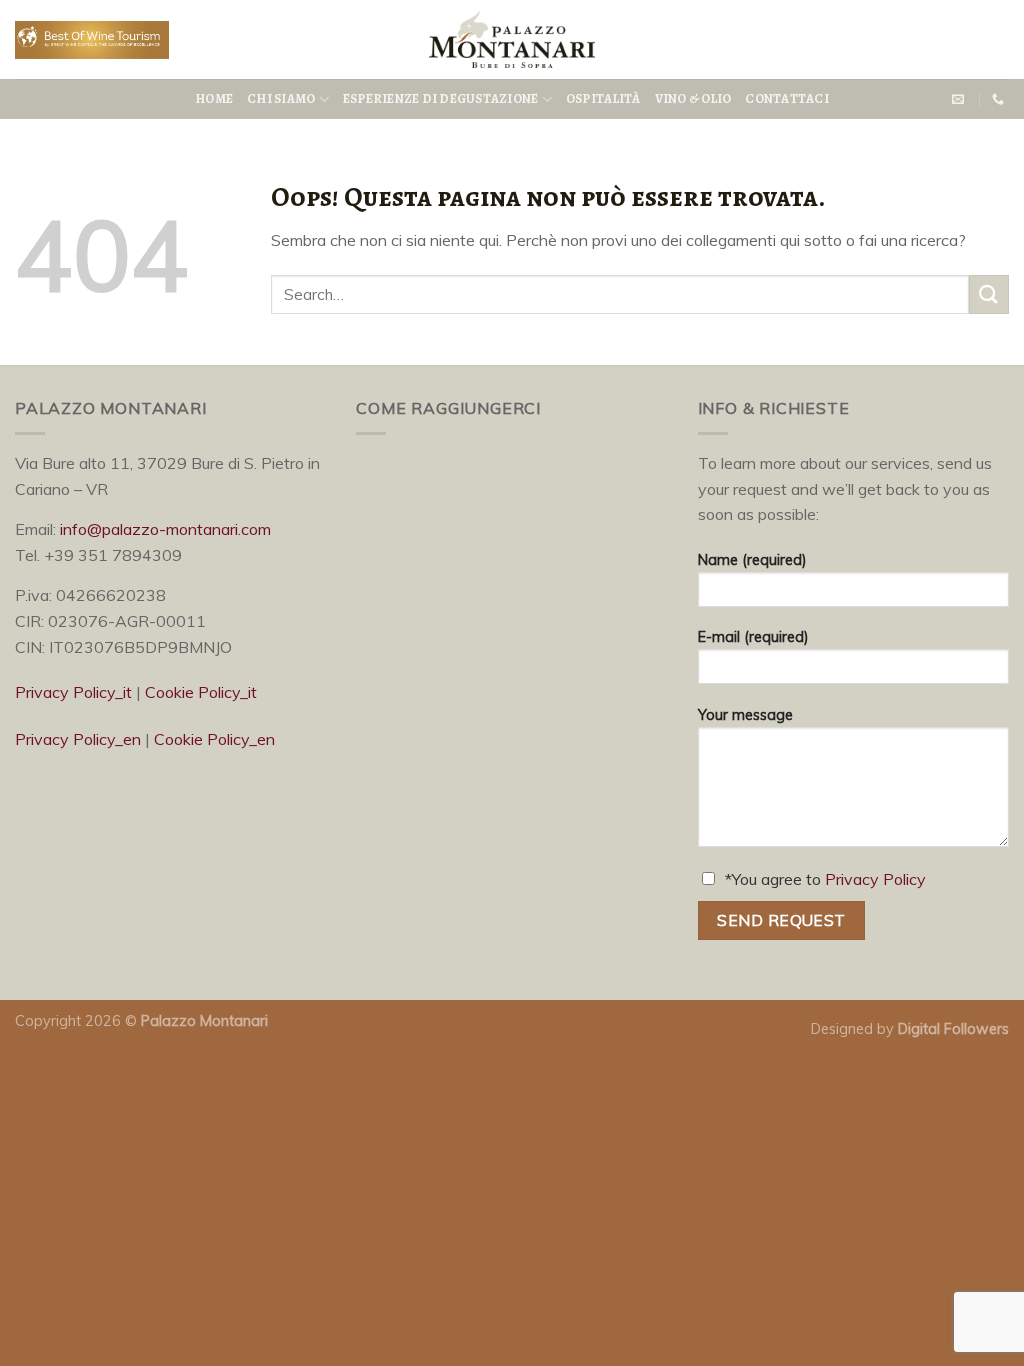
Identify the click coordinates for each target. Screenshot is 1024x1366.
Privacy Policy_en (78, 739)
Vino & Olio (693, 98)
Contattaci (787, 98)
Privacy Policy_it (73, 692)
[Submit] (989, 294)
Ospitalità (603, 98)
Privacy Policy (875, 879)
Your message (745, 715)
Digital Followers (953, 1029)
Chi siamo (281, 98)
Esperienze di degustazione (441, 98)
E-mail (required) (753, 637)
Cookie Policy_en (214, 739)
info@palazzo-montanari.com (165, 529)
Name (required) (752, 560)
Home (214, 98)
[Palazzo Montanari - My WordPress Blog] (512, 39)
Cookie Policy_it (201, 692)
